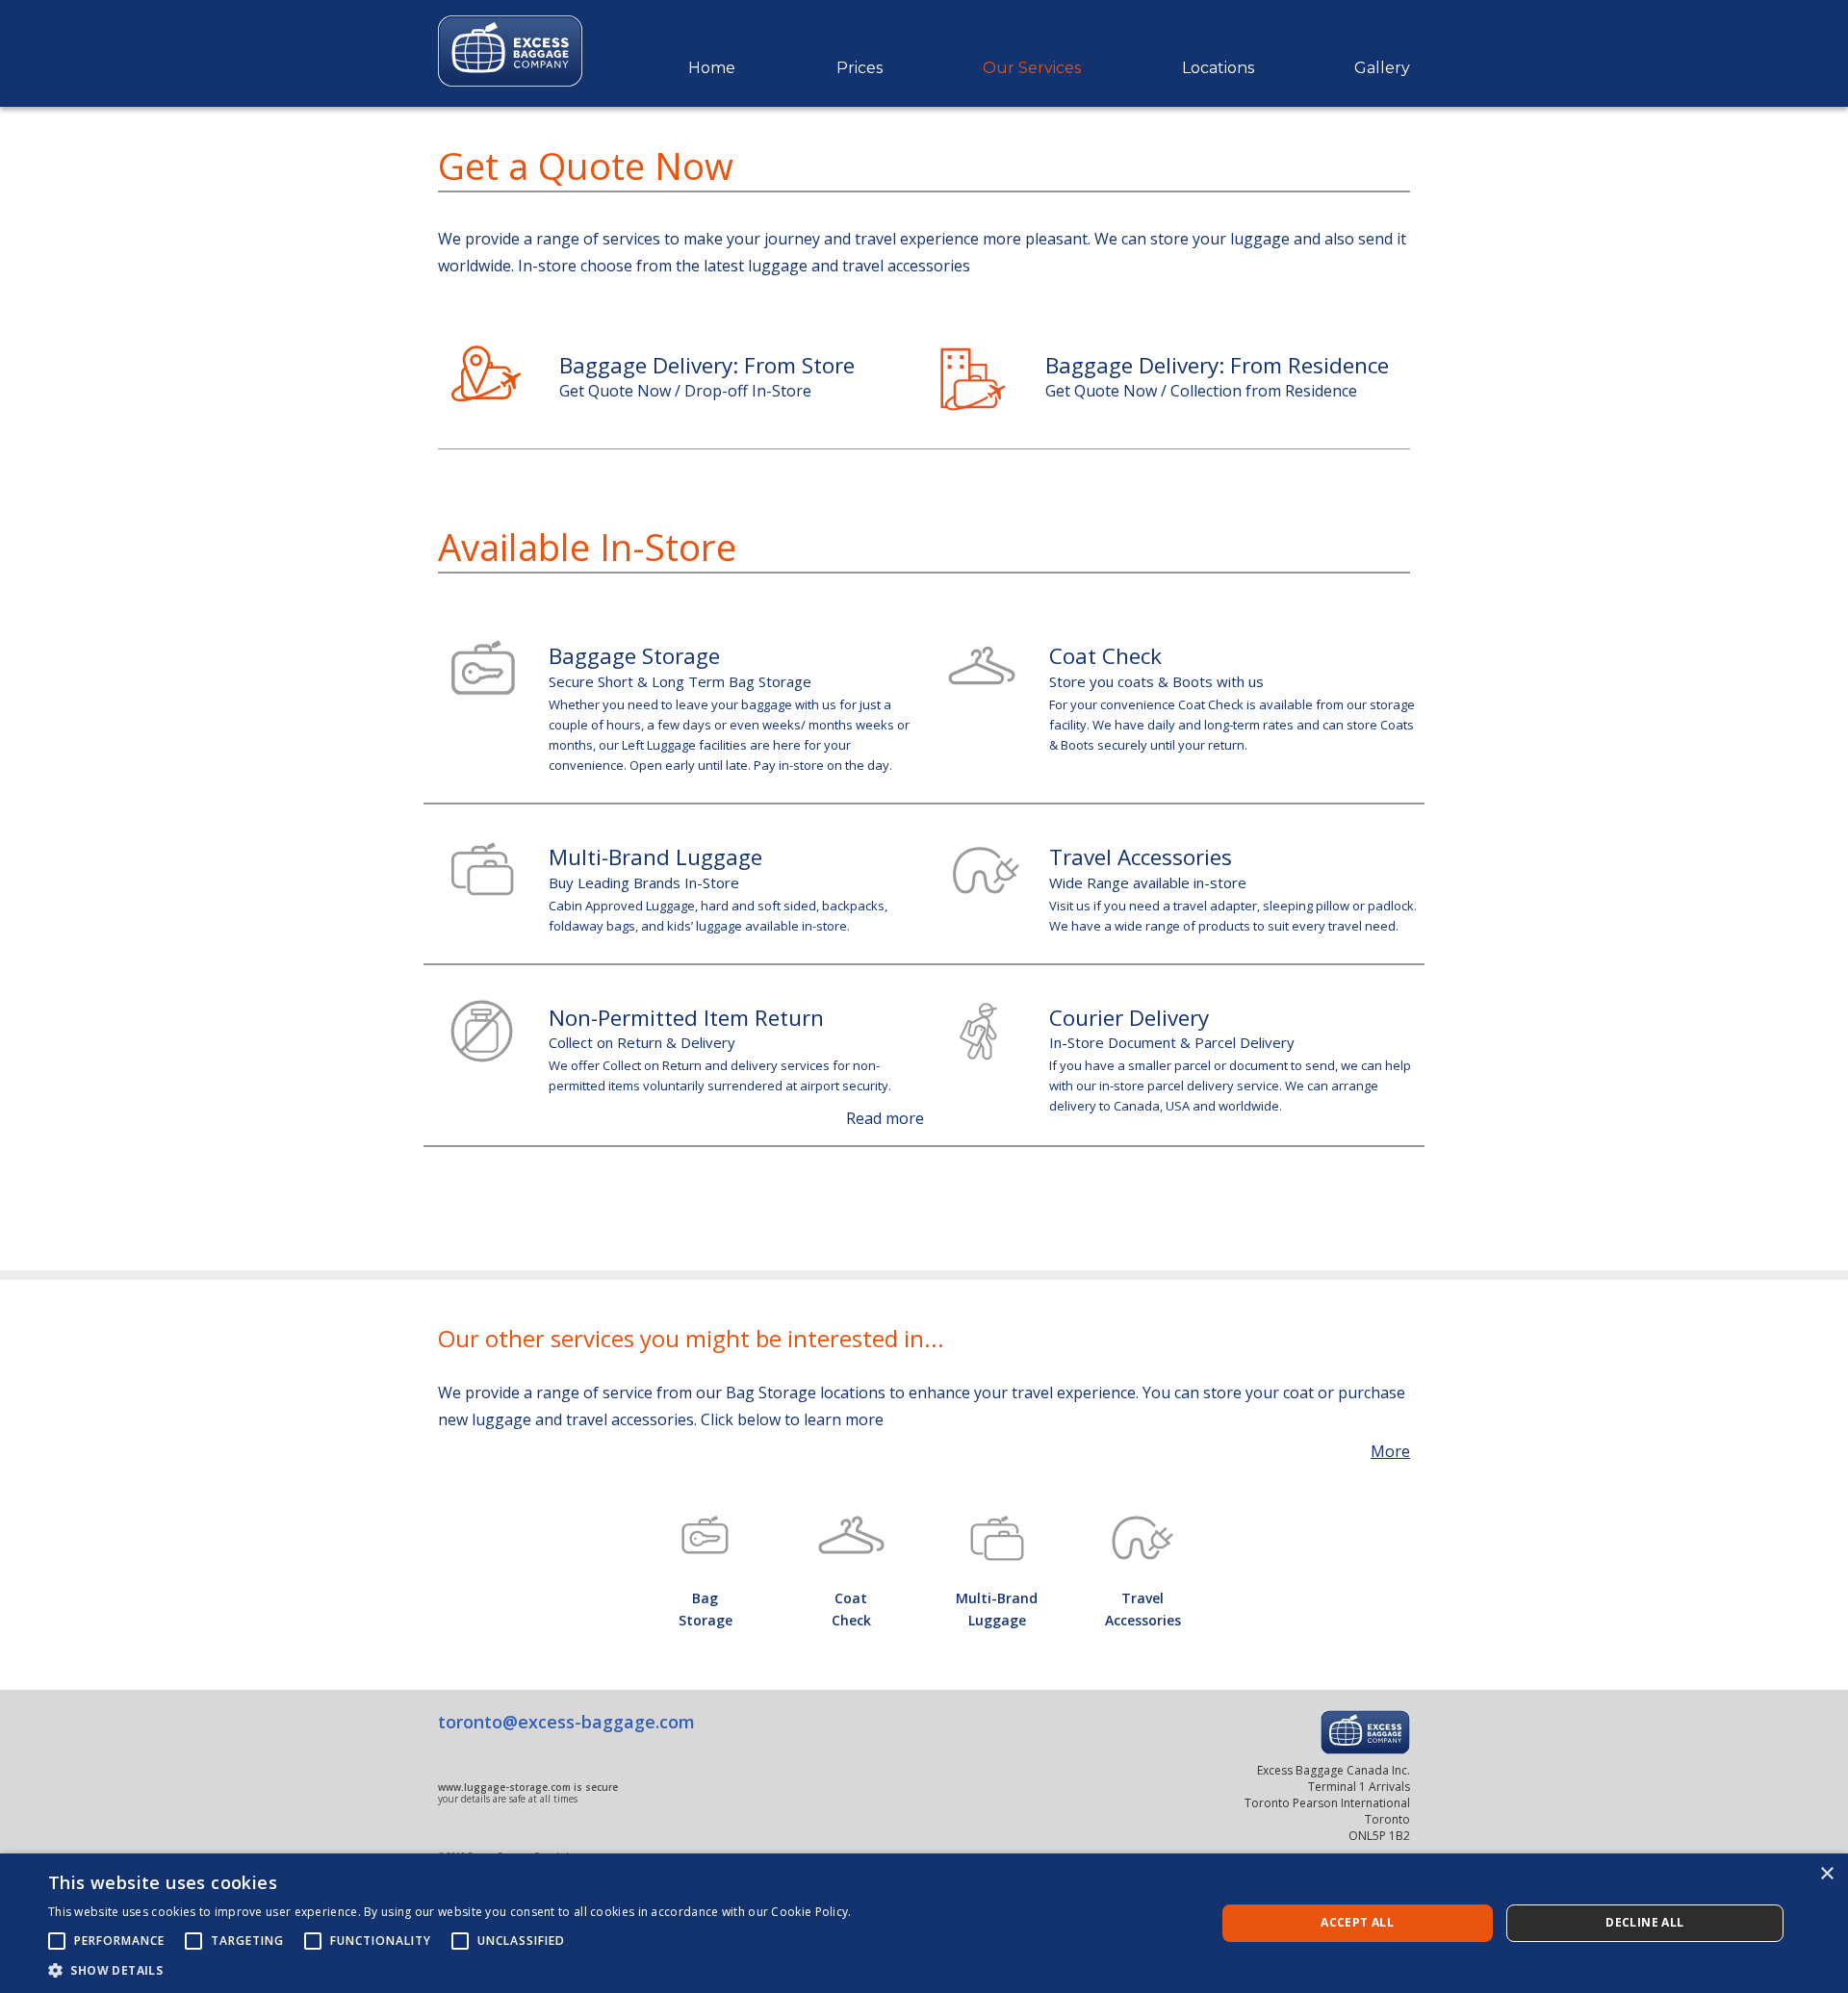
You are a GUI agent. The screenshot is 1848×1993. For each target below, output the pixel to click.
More (1390, 1451)
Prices (860, 68)
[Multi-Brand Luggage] (997, 1538)
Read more (885, 1118)
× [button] (1826, 1874)
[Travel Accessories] (1143, 1538)
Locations (1218, 68)
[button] (450, 1969)
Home (712, 68)
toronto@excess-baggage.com (566, 1722)
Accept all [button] (1357, 1922)
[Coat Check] (852, 1535)
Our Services (1032, 68)
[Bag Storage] (706, 1535)
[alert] (924, 1923)
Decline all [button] (1644, 1922)
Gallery (1382, 68)
